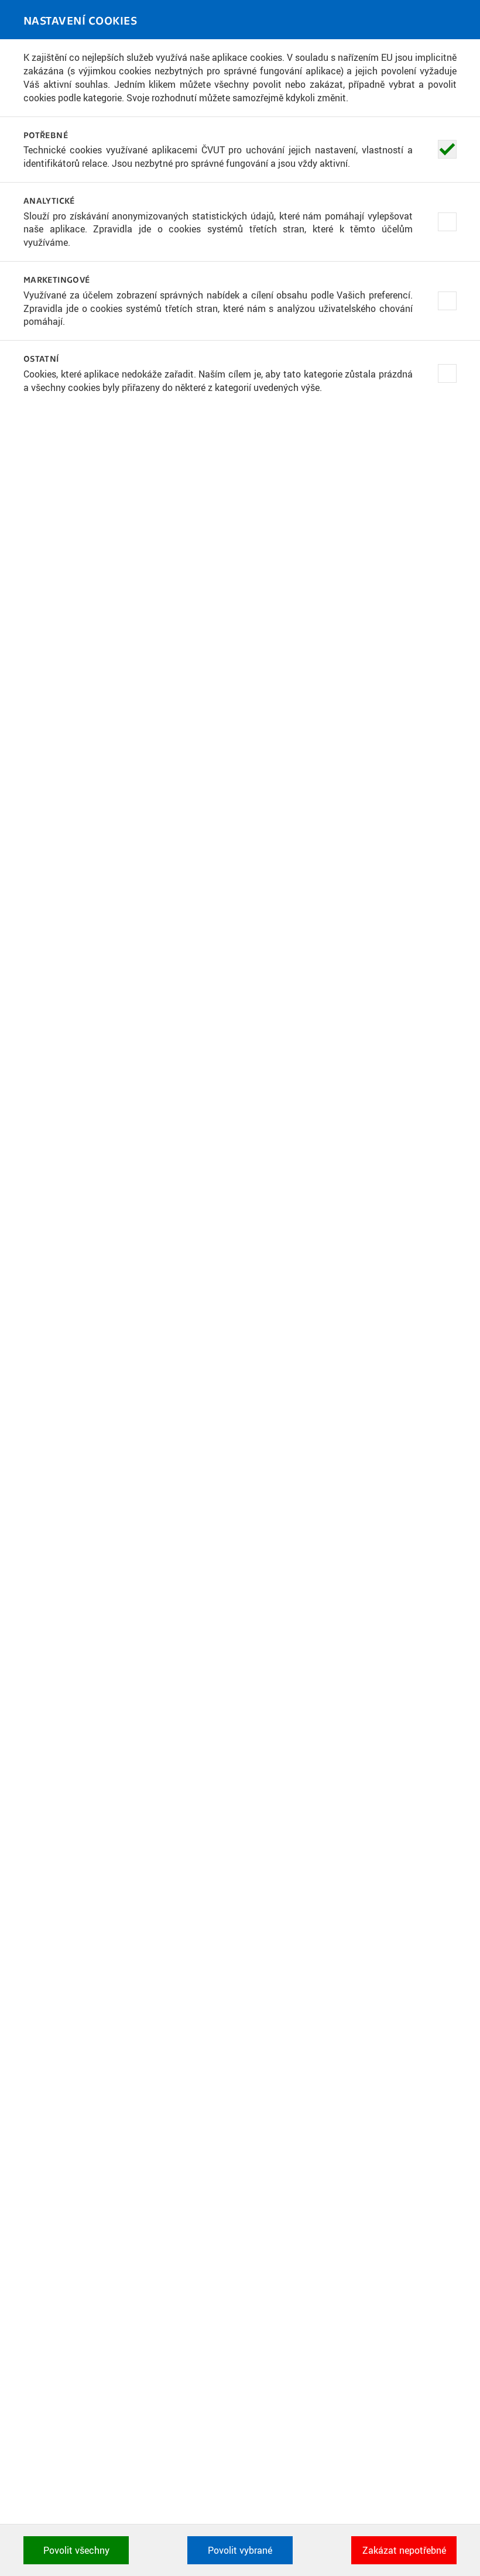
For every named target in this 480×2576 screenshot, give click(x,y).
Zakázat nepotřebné (404, 2550)
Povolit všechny (76, 2550)
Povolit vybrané (240, 2550)
